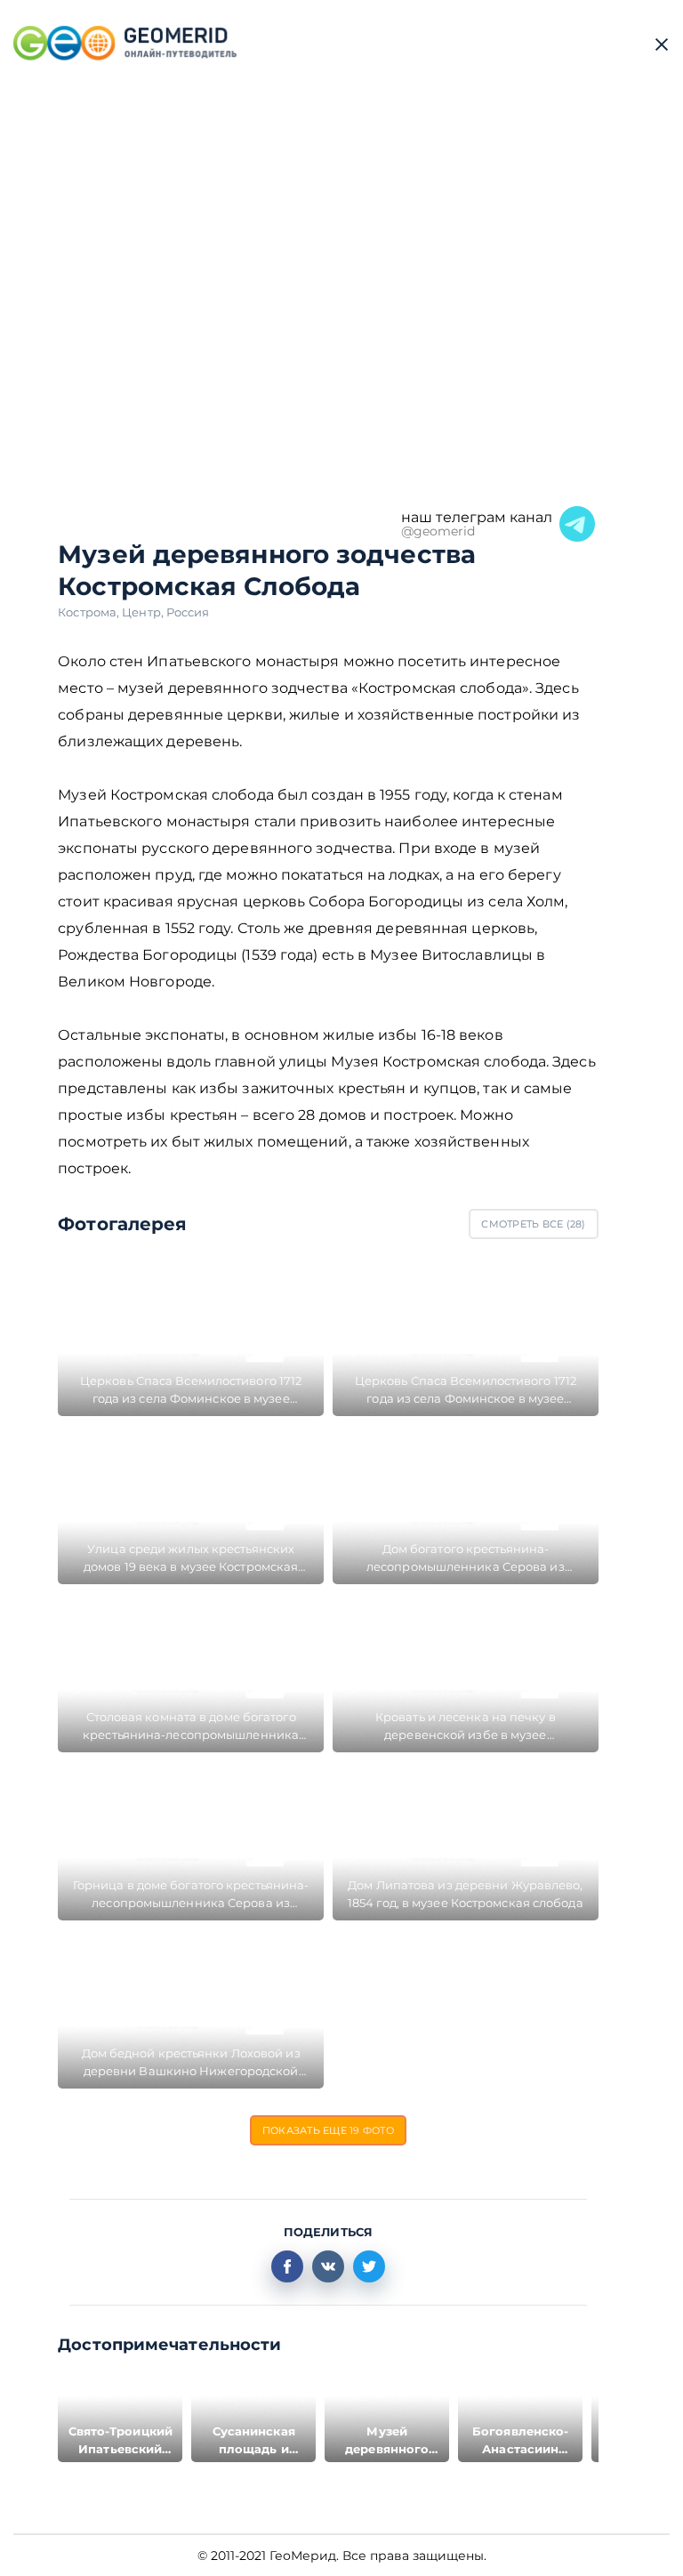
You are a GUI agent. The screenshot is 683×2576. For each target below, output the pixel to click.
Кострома (90, 612)
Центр (144, 612)
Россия (188, 612)
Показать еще (328, 2130)
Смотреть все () (533, 1224)
